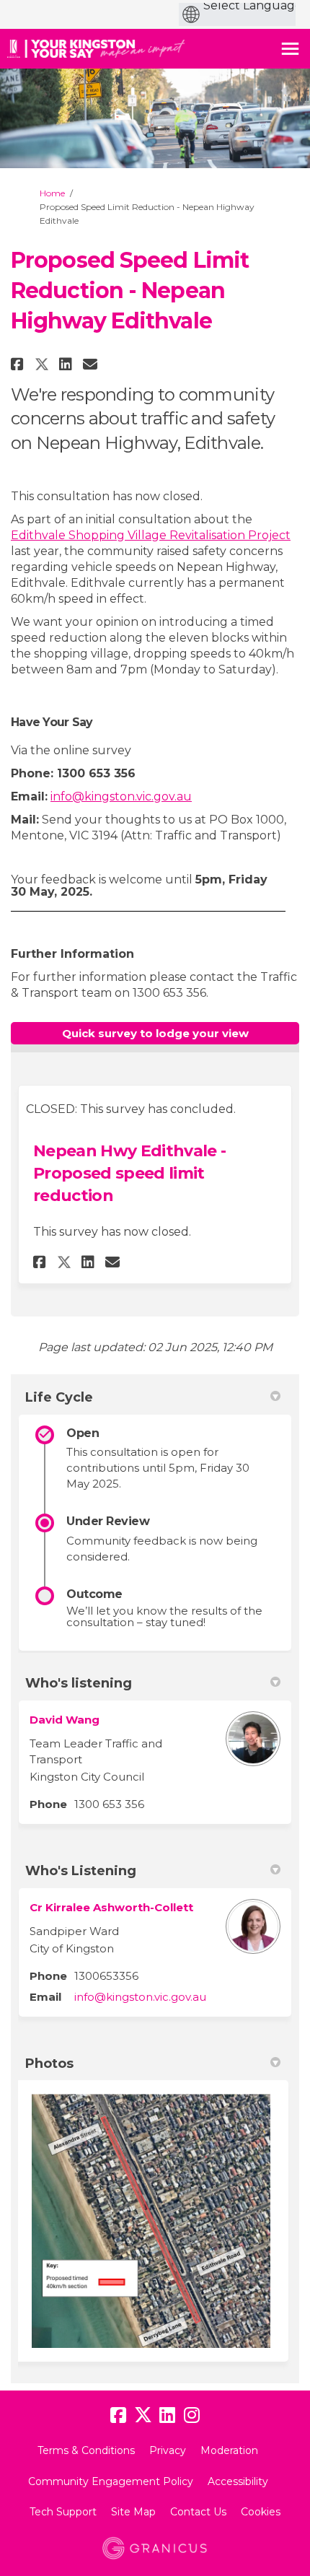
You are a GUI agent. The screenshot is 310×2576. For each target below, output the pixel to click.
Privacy (168, 2450)
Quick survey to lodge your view (155, 1033)
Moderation (229, 2450)
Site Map (133, 2512)
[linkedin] (167, 2416)
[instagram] (192, 2416)
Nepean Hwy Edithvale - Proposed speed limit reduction (129, 1173)
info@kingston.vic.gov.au (121, 796)
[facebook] (118, 2416)
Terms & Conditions (86, 2450)
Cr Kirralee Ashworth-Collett (111, 1907)
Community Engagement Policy (111, 2481)
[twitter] (143, 2416)
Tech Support (63, 2512)
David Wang (65, 1720)
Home (52, 193)
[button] (19, 364)
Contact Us (198, 2512)
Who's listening (79, 1683)
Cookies (261, 2512)
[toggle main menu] (290, 49)
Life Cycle (59, 1397)
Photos (49, 2064)
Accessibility (238, 2481)
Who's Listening (81, 1871)
